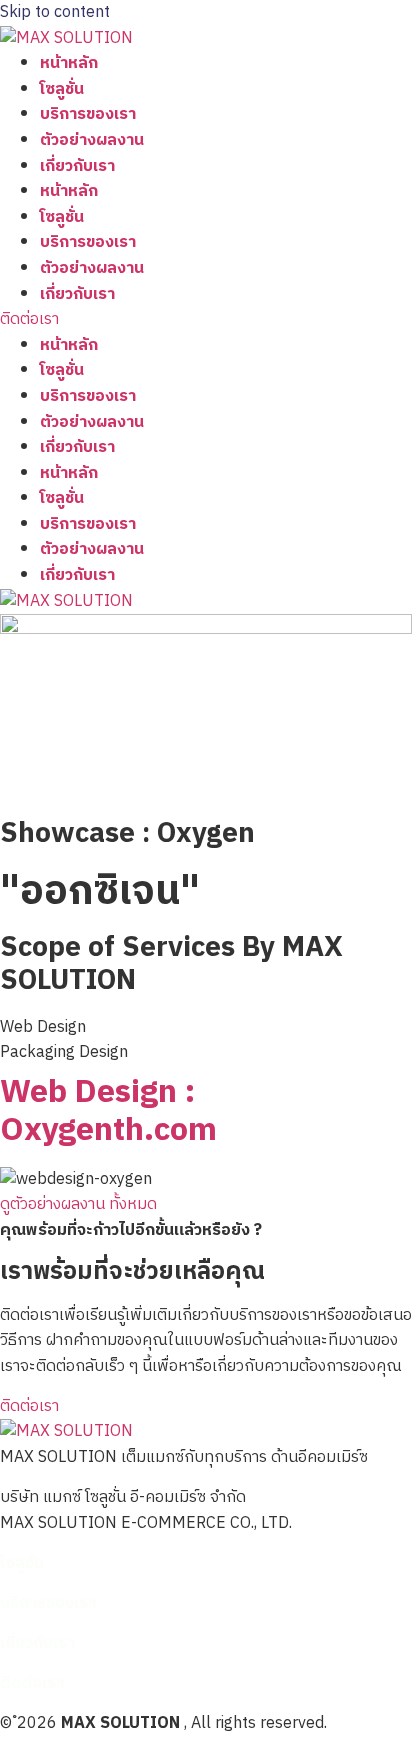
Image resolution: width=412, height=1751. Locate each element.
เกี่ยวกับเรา (77, 166)
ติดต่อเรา (32, 1683)
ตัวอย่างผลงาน (92, 140)
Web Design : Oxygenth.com (108, 1111)
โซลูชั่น (62, 89)
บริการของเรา (88, 114)
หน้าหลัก (69, 63)
